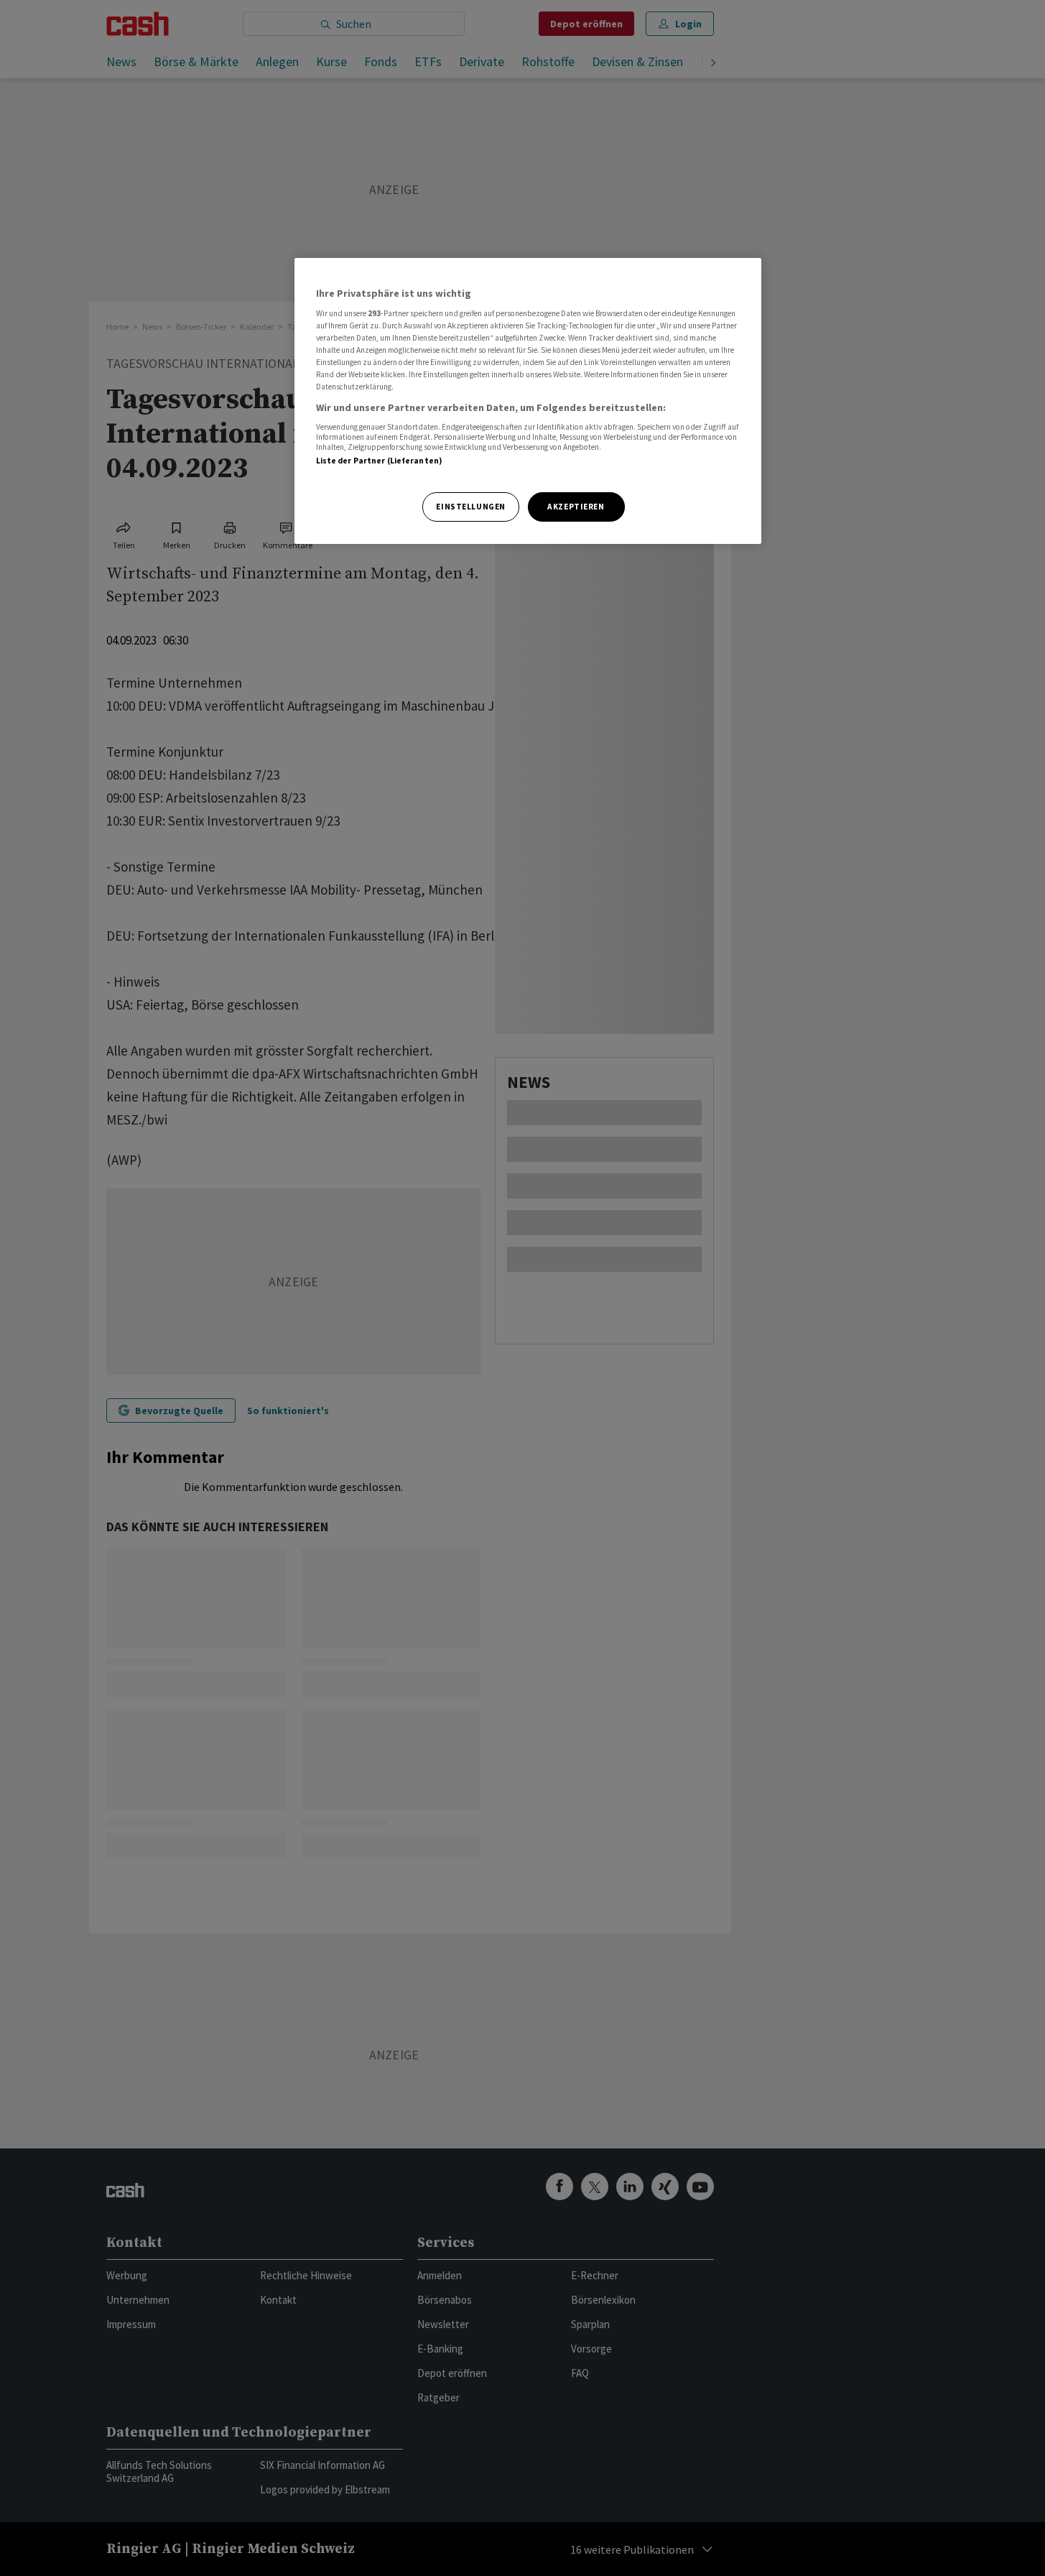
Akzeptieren (576, 507)
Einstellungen (470, 507)
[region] (528, 401)
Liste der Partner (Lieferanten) (380, 461)
